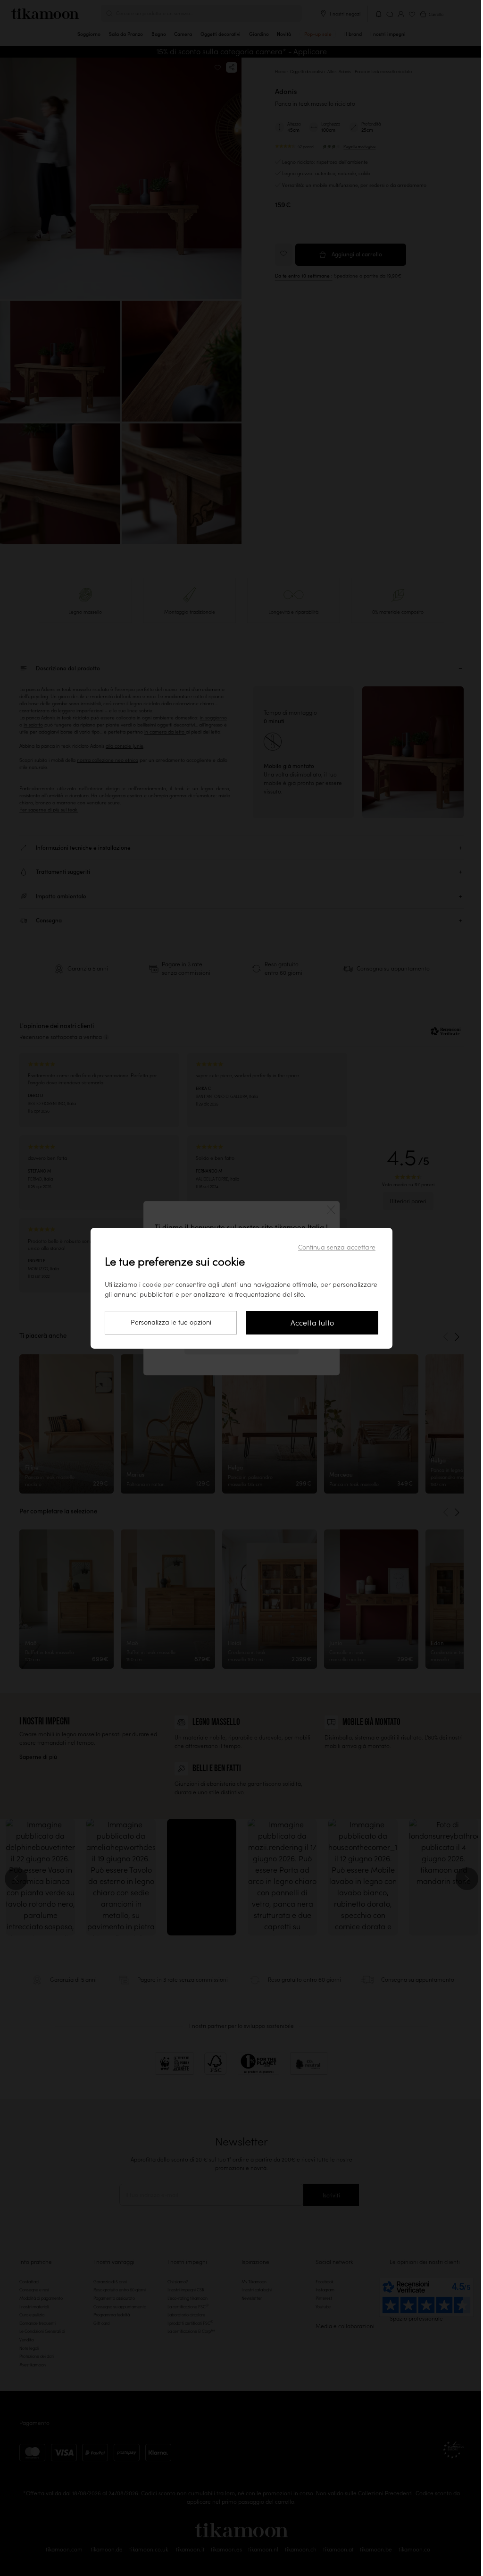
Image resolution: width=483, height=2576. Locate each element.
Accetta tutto (312, 1323)
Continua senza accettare (337, 1247)
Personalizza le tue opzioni (171, 1322)
